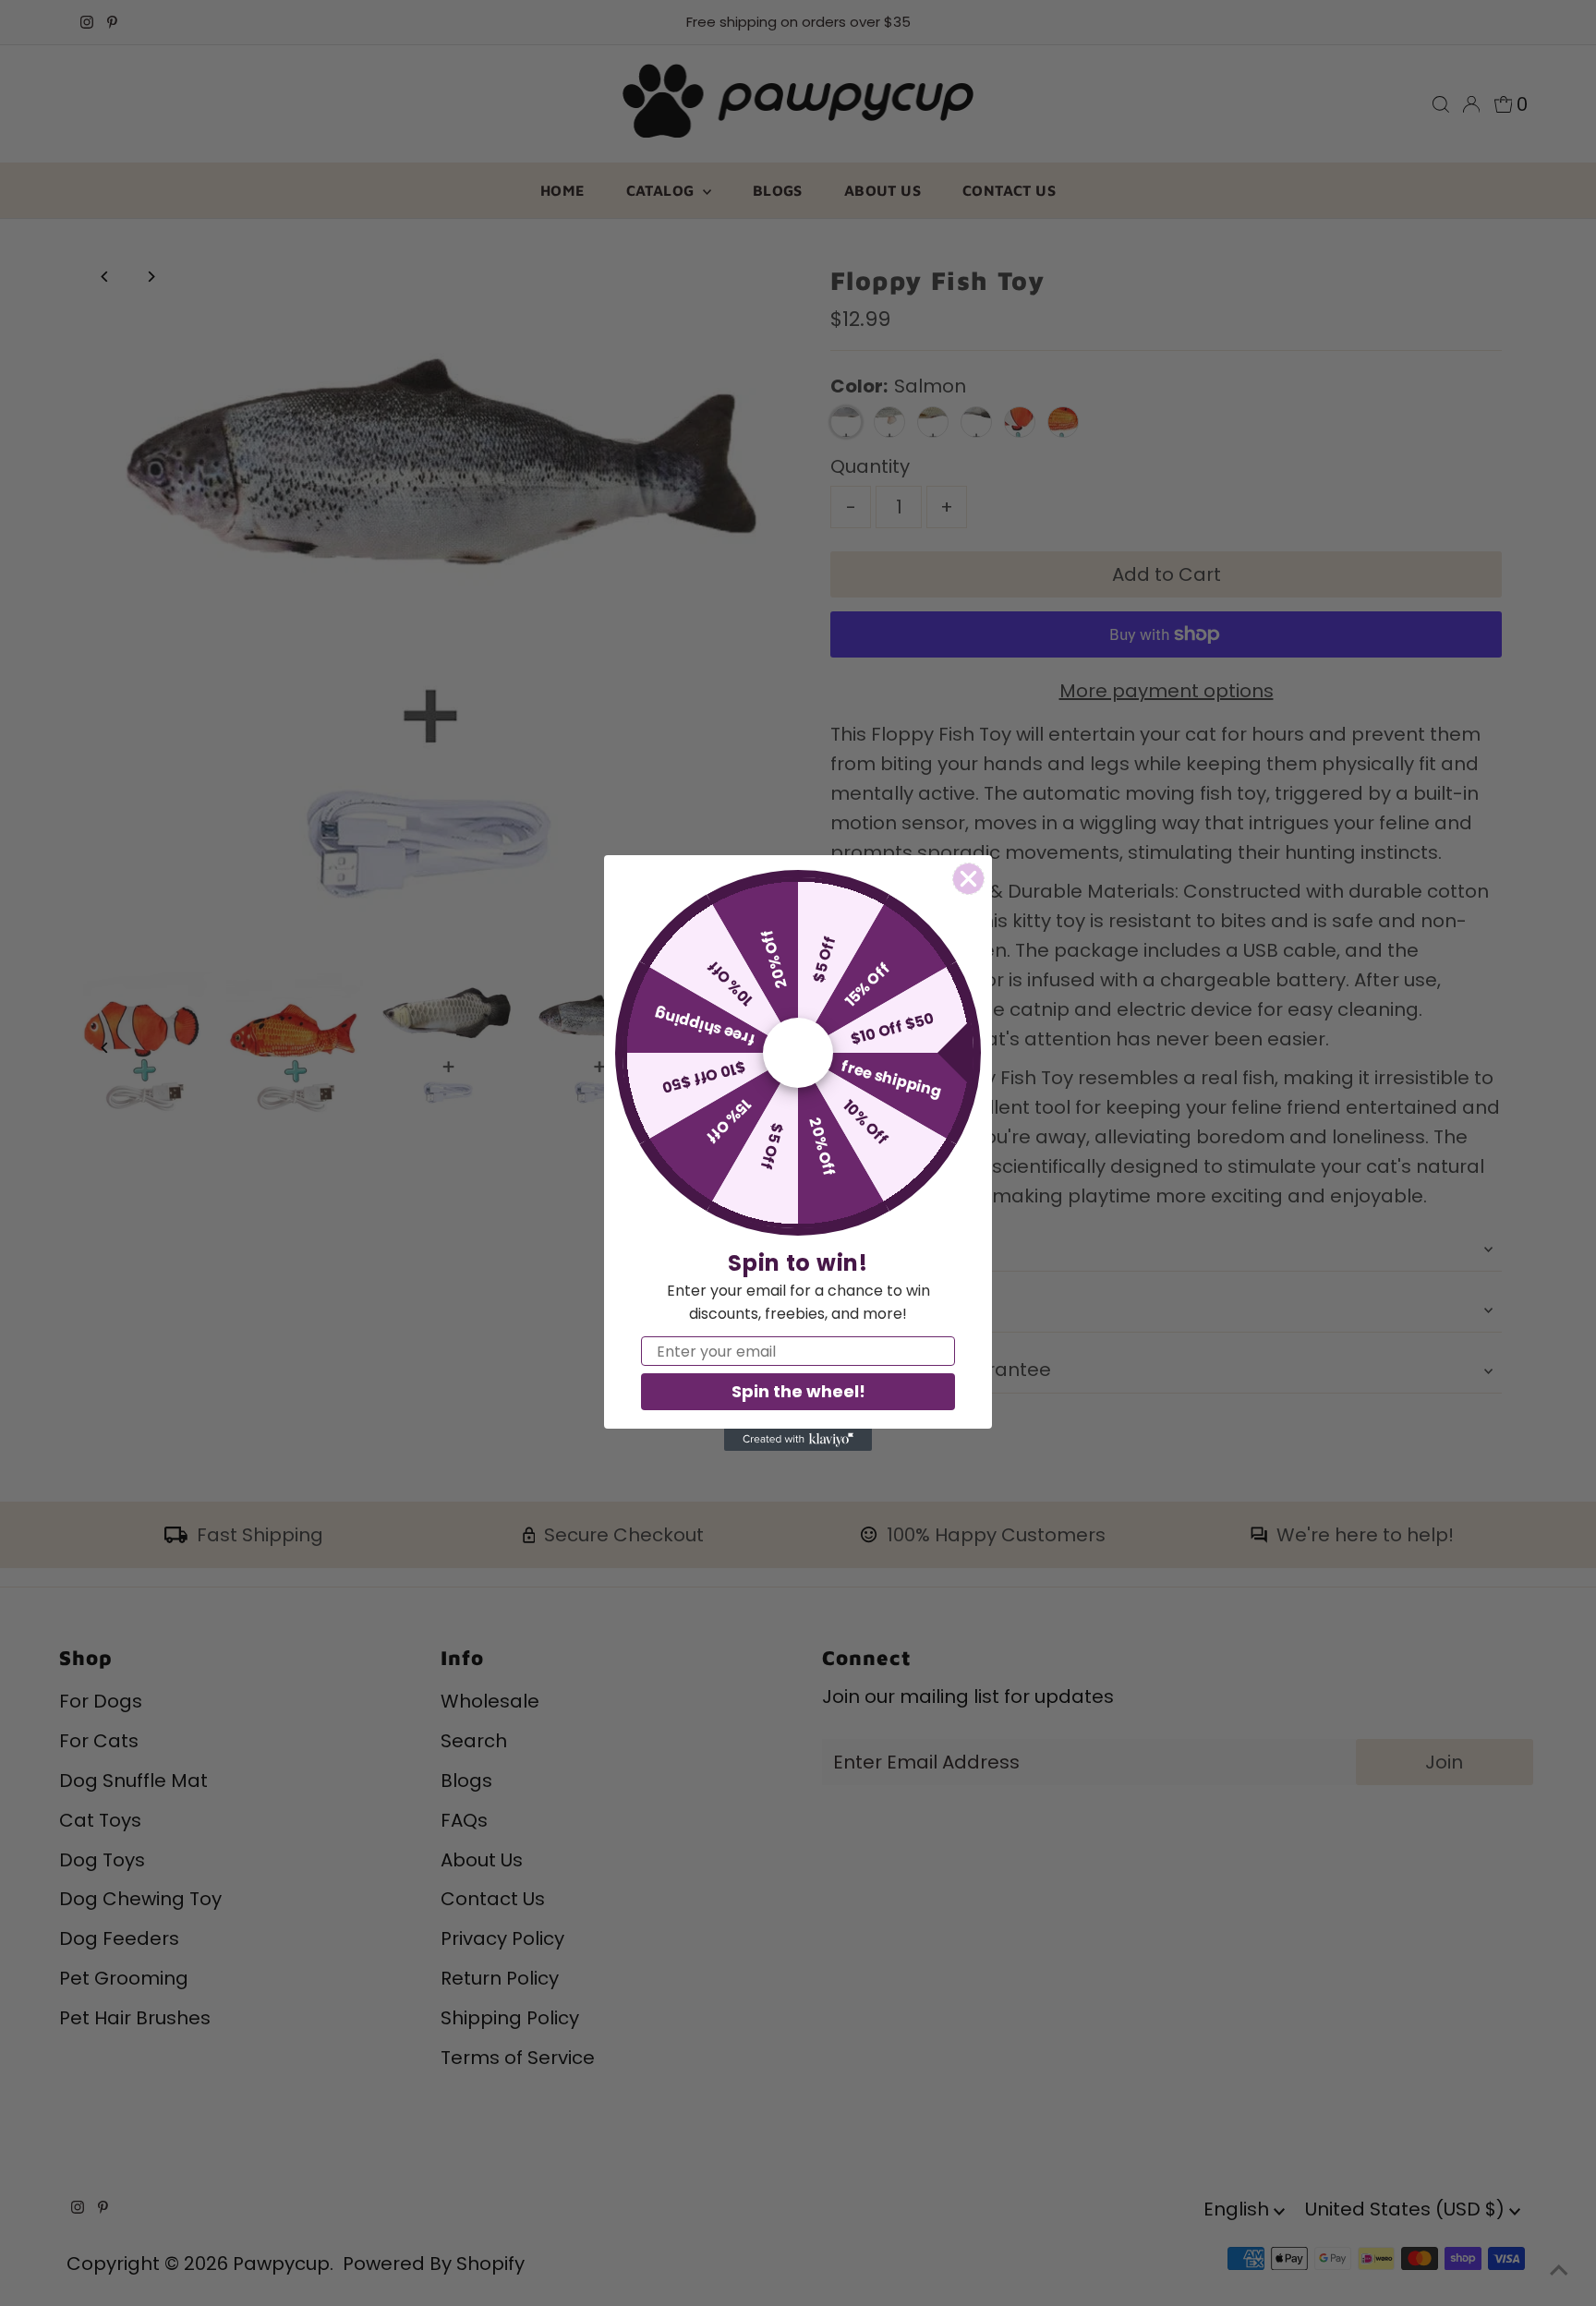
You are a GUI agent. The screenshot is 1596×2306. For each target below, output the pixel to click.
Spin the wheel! (798, 1391)
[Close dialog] (968, 879)
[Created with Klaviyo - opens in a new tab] (798, 1440)
